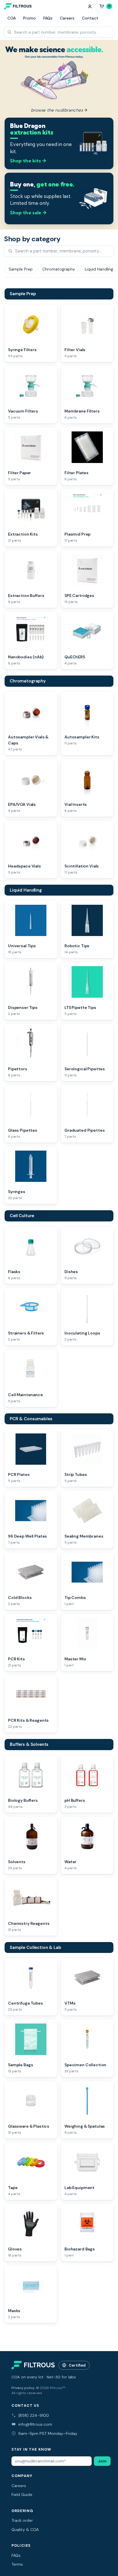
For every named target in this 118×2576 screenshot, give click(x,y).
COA (12, 18)
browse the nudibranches (59, 110)
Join (102, 2461)
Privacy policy (23, 2388)
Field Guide (22, 2495)
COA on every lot (27, 2377)
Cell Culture (22, 1216)
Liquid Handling (26, 890)
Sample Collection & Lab (36, 1947)
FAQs (48, 18)
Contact (90, 18)
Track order (22, 2520)
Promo (29, 18)
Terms (17, 2564)
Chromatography (28, 681)
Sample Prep (23, 294)
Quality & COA (25, 2530)
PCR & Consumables (31, 1419)
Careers (67, 18)
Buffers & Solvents (29, 1744)
